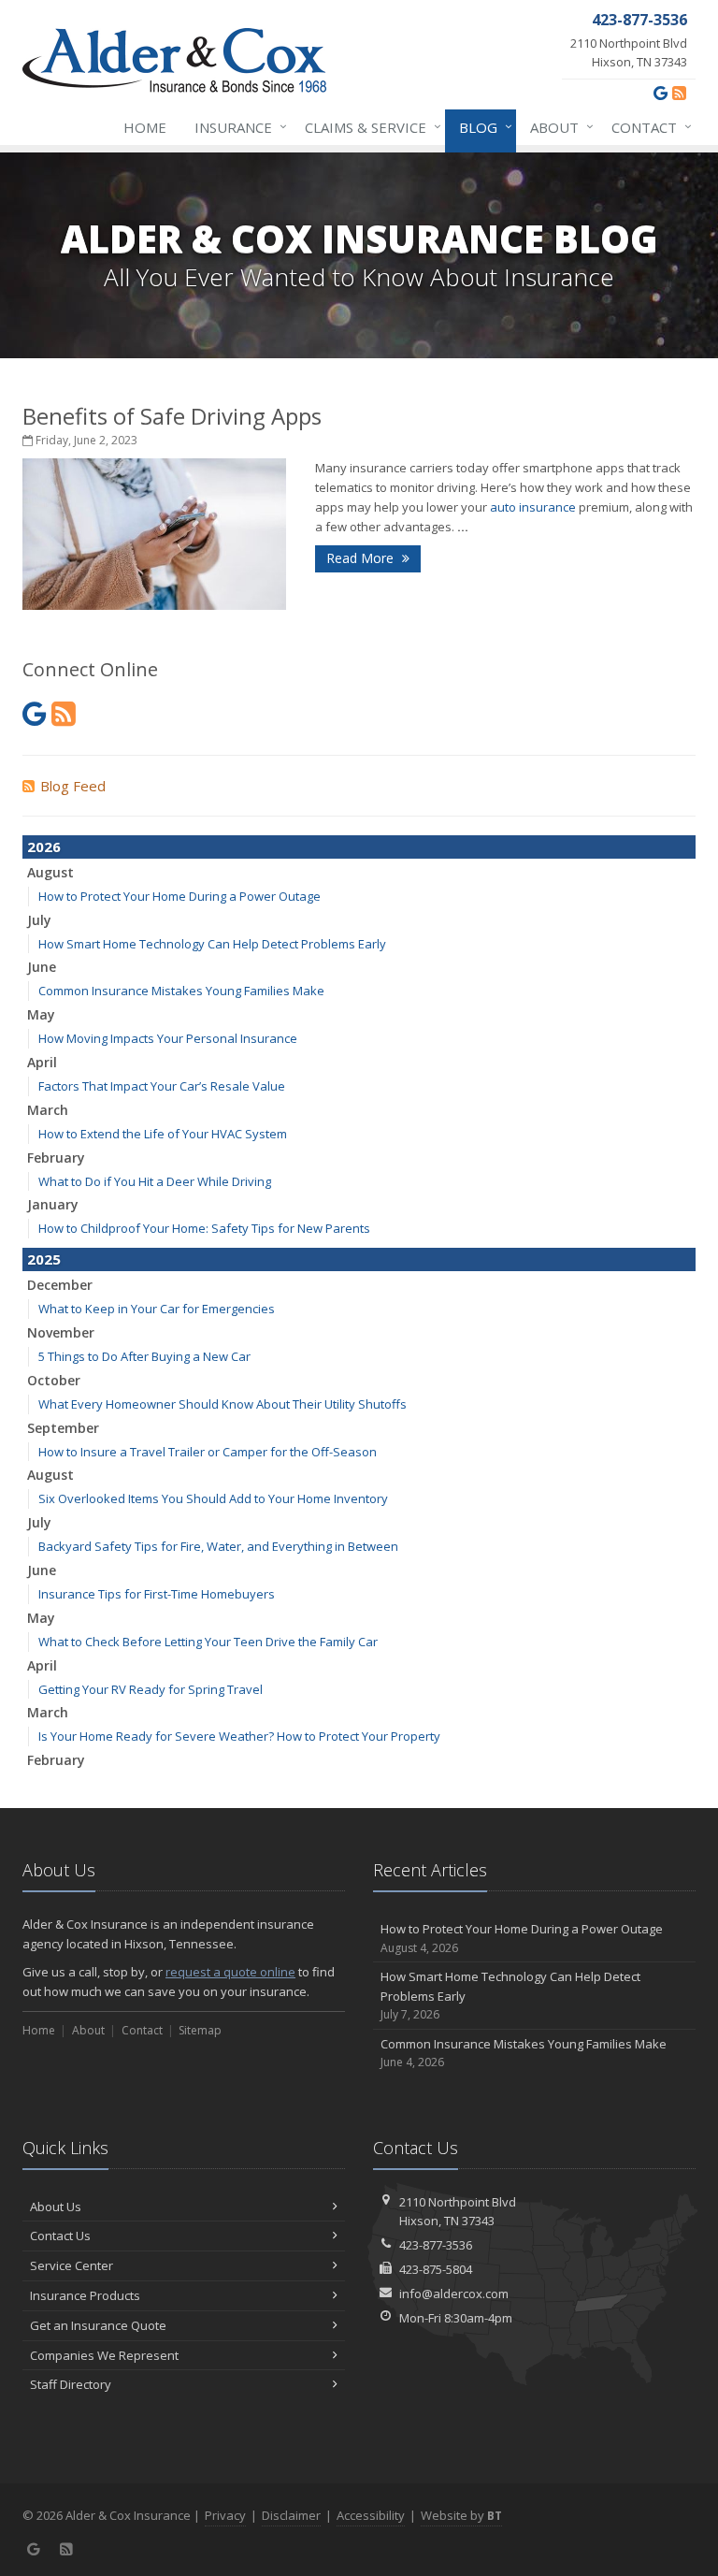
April (42, 1062)
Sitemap (200, 2030)
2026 (44, 847)
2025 (44, 1259)
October (54, 1380)
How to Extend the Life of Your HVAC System (163, 1134)
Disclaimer (291, 2515)
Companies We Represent (104, 2355)
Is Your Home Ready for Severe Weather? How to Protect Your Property (239, 1736)
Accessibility (371, 2515)
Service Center (72, 2265)
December (60, 1285)
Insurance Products (85, 2295)
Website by (461, 2515)
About (557, 127)
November (61, 1332)
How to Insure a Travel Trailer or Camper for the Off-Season (208, 1452)
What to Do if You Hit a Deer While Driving (155, 1181)
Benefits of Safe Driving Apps (172, 416)
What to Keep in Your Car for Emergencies (157, 1309)
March (48, 1110)
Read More (362, 558)
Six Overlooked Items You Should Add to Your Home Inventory (213, 1498)
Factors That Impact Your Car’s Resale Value (162, 1086)
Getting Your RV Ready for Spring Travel (151, 1689)
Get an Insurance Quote (98, 2325)
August (50, 872)
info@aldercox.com (454, 2294)
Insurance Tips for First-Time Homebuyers (157, 1594)
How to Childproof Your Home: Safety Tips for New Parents (204, 1228)
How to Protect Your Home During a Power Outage (179, 896)
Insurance (236, 127)
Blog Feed (73, 786)
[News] (679, 93)
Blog (481, 127)
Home (145, 127)
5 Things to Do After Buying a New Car (144, 1356)
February (56, 1158)
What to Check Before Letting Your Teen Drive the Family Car (208, 1642)
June (42, 967)
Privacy (225, 2515)
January (53, 1204)
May (41, 1014)
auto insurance (533, 507)
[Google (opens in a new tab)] (661, 93)
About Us (56, 2207)
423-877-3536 (436, 2245)
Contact (647, 127)
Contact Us (60, 2236)
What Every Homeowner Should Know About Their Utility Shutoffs (223, 1404)
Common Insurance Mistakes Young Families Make (181, 991)
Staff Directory (71, 2384)
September (63, 1428)
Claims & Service (368, 127)
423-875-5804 (436, 2269)
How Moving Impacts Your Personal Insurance (168, 1038)
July (39, 920)
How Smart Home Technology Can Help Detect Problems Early (212, 944)
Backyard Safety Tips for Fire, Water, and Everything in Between (218, 1546)
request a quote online (230, 1972)
